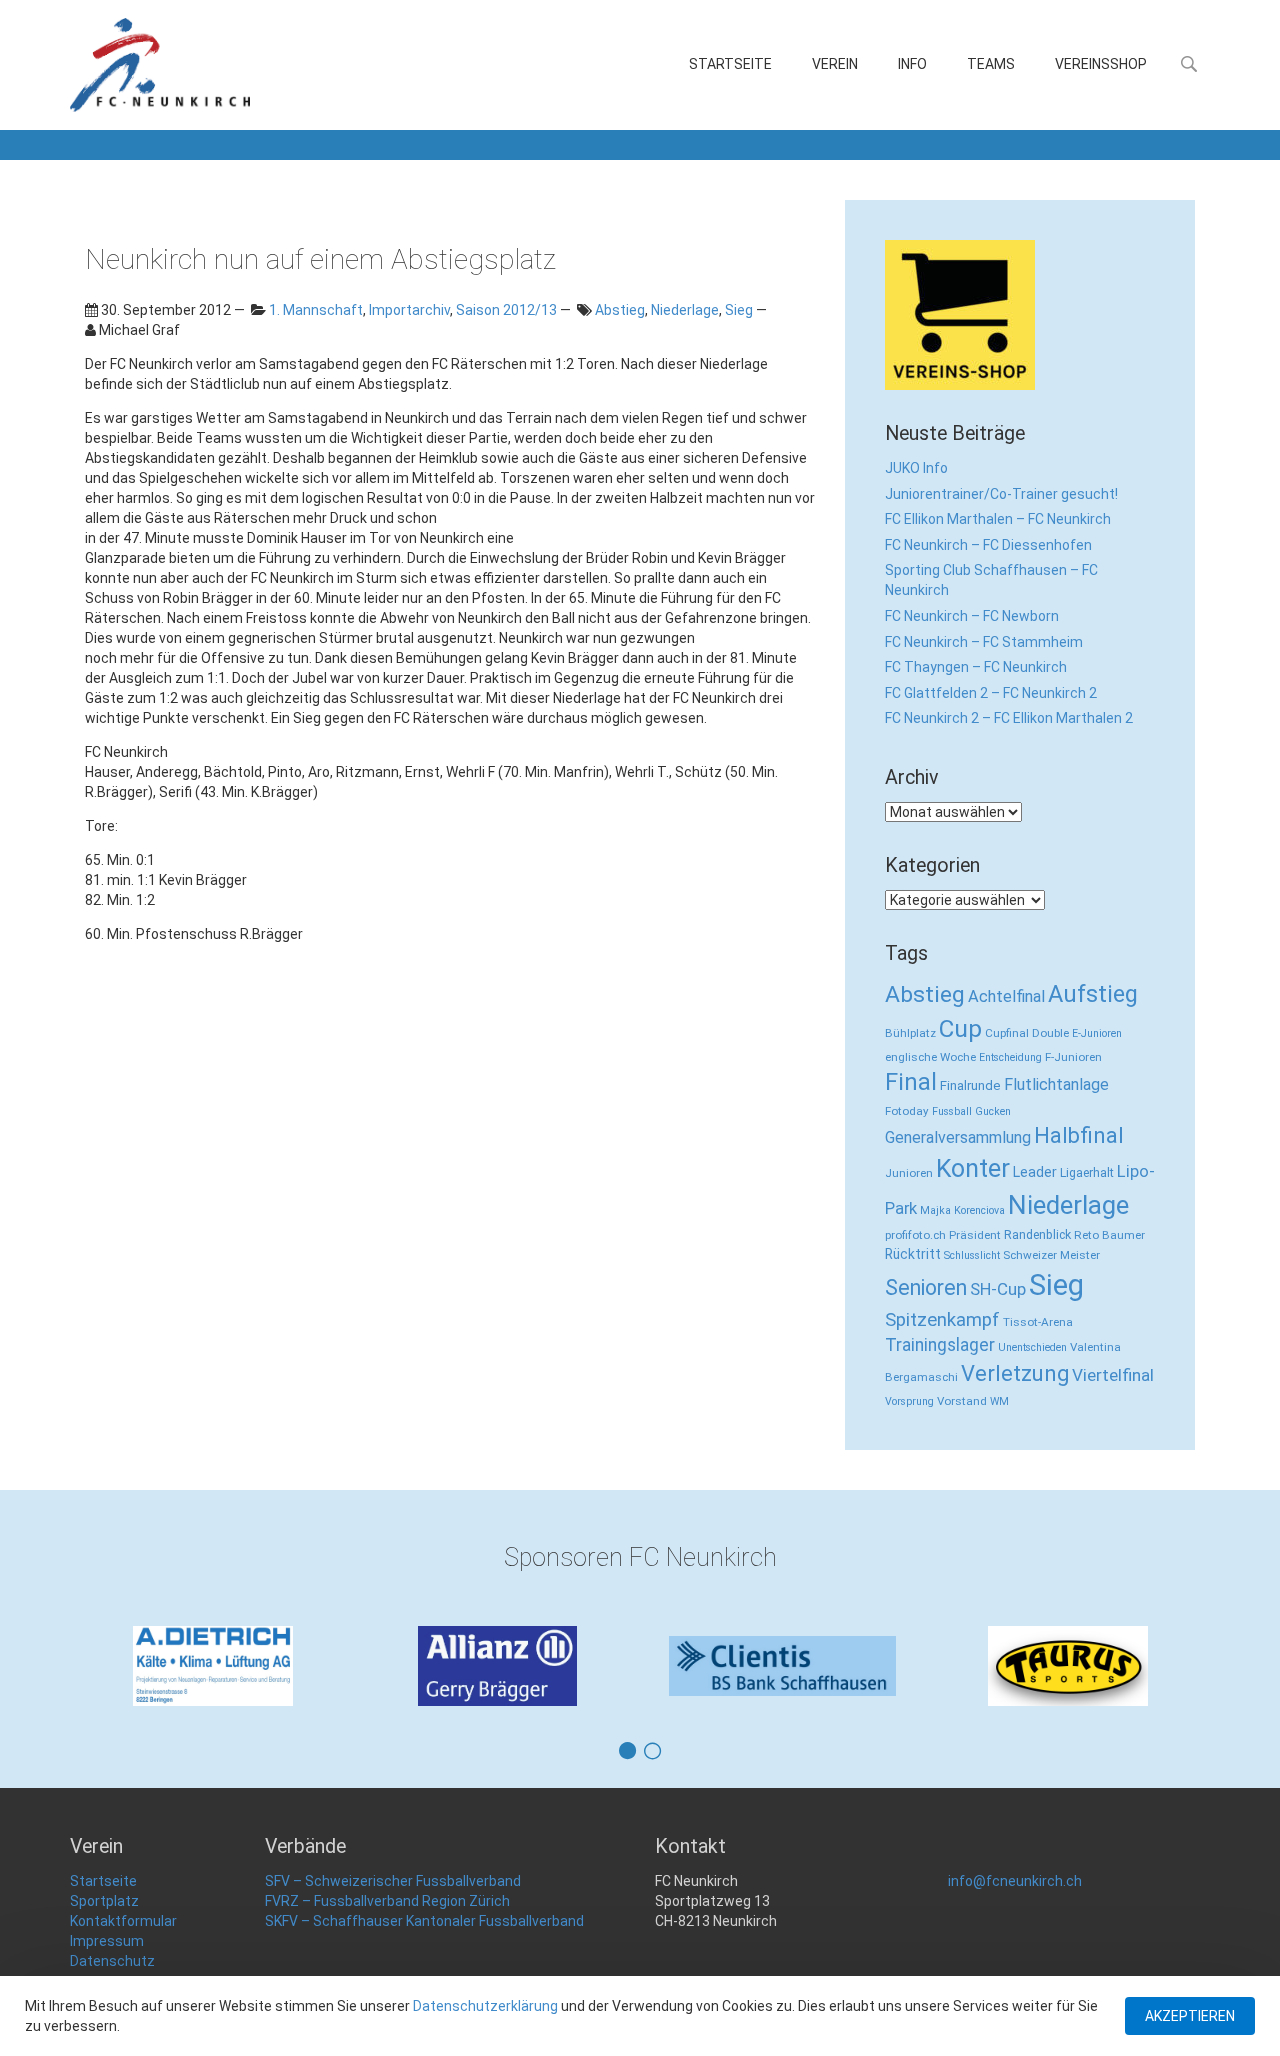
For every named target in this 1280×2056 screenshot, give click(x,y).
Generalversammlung (958, 1137)
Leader (1035, 1172)
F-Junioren (1073, 1057)
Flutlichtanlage (1056, 1084)
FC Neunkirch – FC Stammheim (984, 642)
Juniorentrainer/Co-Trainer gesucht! (1001, 494)
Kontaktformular (123, 1921)
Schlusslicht (972, 1255)
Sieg (739, 310)
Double (1050, 1033)
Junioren (909, 1173)
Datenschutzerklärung (485, 2006)
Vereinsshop (1101, 64)
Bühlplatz (910, 1033)
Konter (973, 1168)
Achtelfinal (1006, 996)
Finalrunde (970, 1085)
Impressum (107, 1941)
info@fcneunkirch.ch (1015, 1881)
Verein (835, 64)
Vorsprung (909, 1401)
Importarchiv (409, 310)
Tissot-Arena (1038, 1322)
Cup (960, 1028)
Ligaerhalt (1087, 1172)
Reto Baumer (1109, 1235)
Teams (991, 64)
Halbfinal (1079, 1135)
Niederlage (685, 310)
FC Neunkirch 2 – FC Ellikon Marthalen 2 (1009, 718)
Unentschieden (1032, 1347)
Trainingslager (940, 1345)
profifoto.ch (915, 1235)
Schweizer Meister (1051, 1255)
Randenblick (1037, 1234)
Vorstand (962, 1401)
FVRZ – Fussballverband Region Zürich (387, 1901)
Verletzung (1015, 1373)
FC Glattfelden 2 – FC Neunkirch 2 (991, 693)
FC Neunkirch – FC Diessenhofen (988, 545)
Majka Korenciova (962, 1210)
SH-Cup (998, 1289)
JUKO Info (916, 468)
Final (911, 1082)
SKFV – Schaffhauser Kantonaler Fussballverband (424, 1921)
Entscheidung (1010, 1057)
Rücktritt (913, 1254)
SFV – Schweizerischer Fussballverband (393, 1881)
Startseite (730, 64)
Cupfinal (1007, 1033)
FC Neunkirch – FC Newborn (972, 616)
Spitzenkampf (942, 1320)
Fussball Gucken (971, 1111)
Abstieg (620, 310)
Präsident (975, 1235)
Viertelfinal (1113, 1375)
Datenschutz (112, 1961)
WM (999, 1401)
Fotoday (907, 1111)
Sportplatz (104, 1901)
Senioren (926, 1287)
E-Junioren (1097, 1033)
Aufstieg (1093, 994)
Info (912, 64)
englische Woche (930, 1057)
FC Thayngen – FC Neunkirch (976, 667)
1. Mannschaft (316, 310)
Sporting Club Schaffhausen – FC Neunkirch (991, 580)
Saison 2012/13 (506, 310)
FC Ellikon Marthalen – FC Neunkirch (998, 519)
